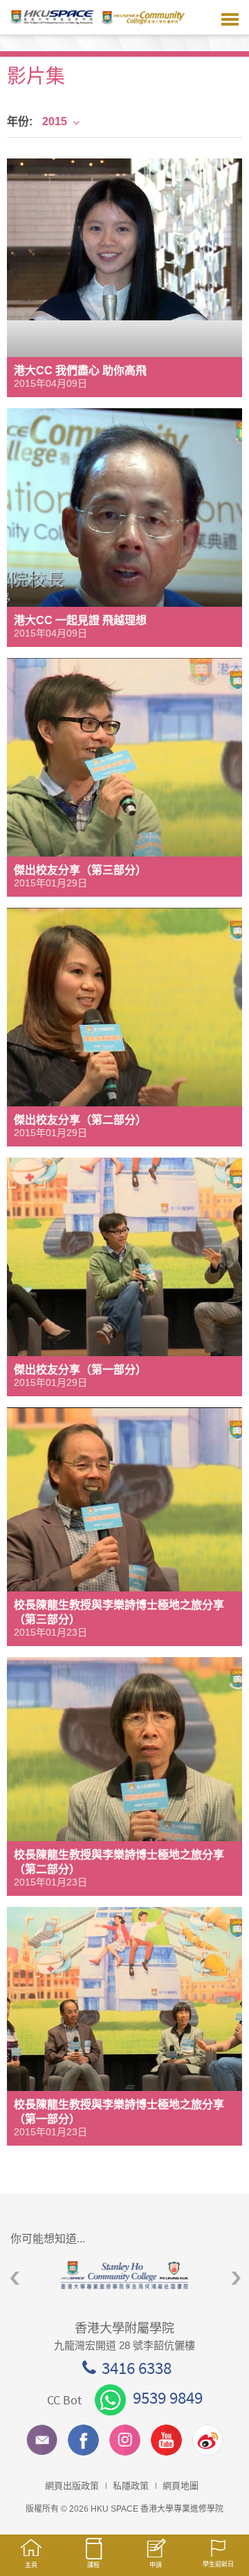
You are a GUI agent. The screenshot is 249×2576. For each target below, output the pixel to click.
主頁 (31, 2565)
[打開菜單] (230, 17)
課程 (93, 2565)
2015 (55, 121)
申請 (156, 2565)
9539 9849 (168, 2397)
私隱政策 (131, 2486)
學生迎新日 (218, 2564)
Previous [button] (15, 2279)
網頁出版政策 (72, 2486)
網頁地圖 (181, 2486)
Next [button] (236, 2279)
